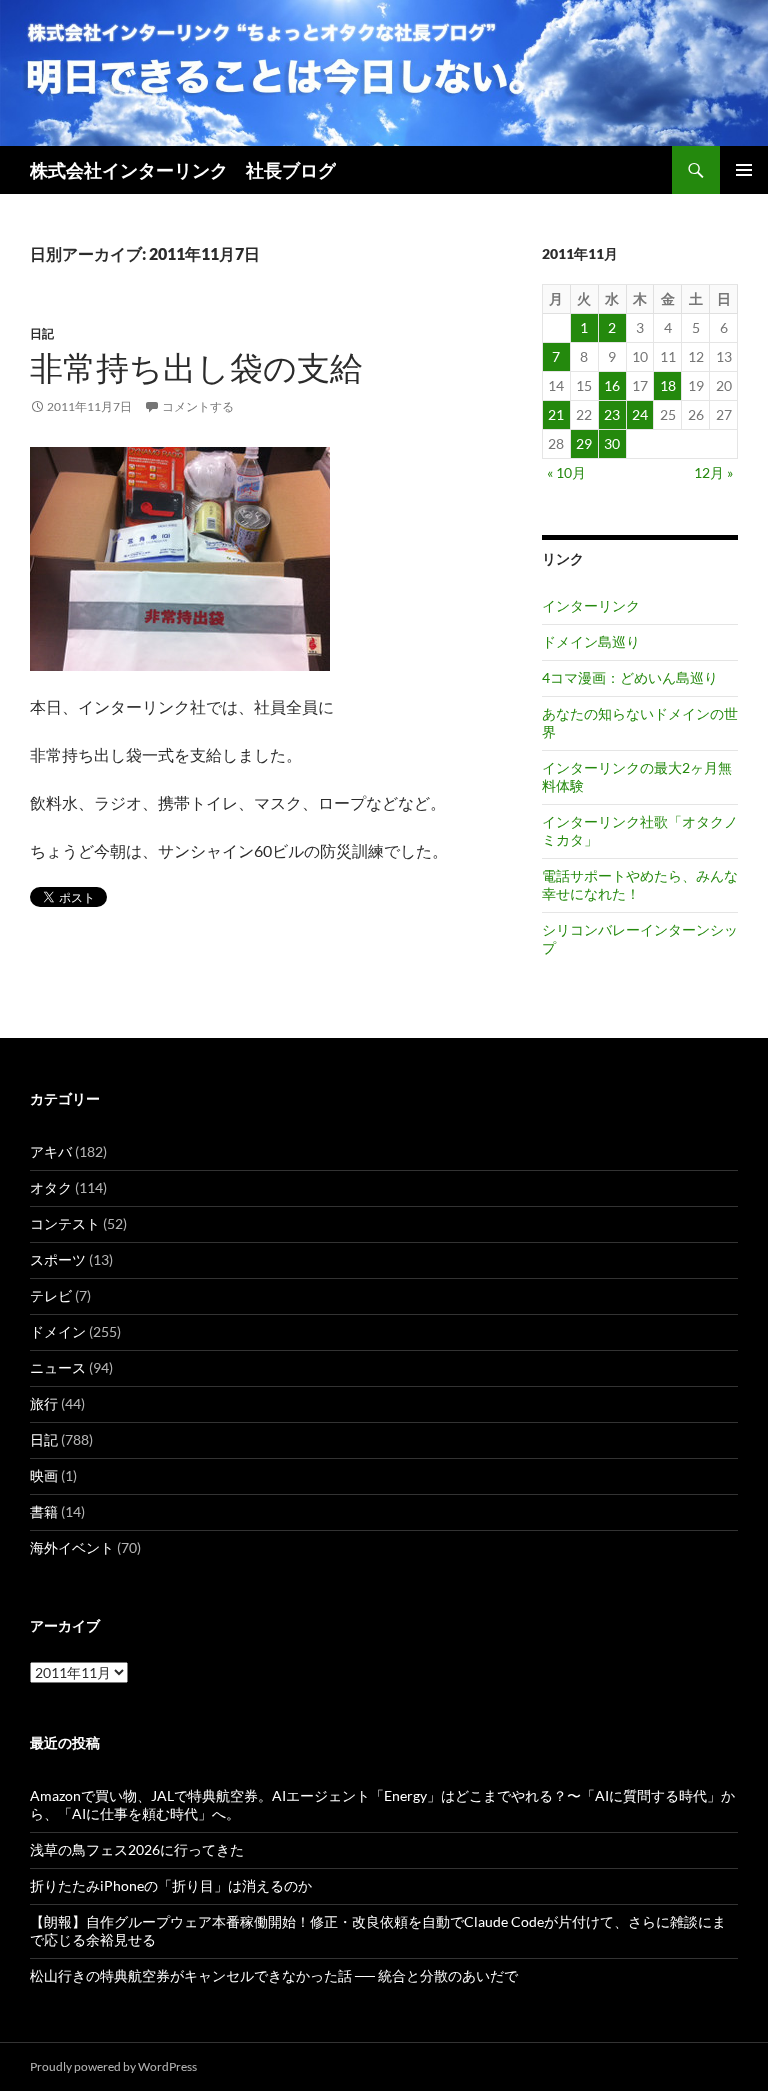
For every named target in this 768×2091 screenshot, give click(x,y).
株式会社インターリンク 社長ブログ (183, 170)
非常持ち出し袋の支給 (196, 367)
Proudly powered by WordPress (113, 2066)
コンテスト (65, 1223)
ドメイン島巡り (591, 641)
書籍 (44, 1511)
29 (584, 443)
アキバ (51, 1151)
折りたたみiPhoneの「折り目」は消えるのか (171, 1885)
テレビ (51, 1295)
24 (640, 414)
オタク (51, 1187)
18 (668, 385)
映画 (44, 1475)
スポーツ (58, 1259)
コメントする (198, 406)
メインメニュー (744, 170)
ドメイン (58, 1331)
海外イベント (72, 1547)
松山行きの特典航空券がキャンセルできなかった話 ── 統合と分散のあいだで (274, 1975)
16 (612, 385)
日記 (42, 333)
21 (556, 414)
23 (612, 414)
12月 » (713, 472)
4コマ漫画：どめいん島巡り (630, 677)
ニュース (58, 1367)
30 (612, 443)
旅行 (44, 1403)
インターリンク (591, 605)
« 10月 (566, 472)
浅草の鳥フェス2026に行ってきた (137, 1849)
